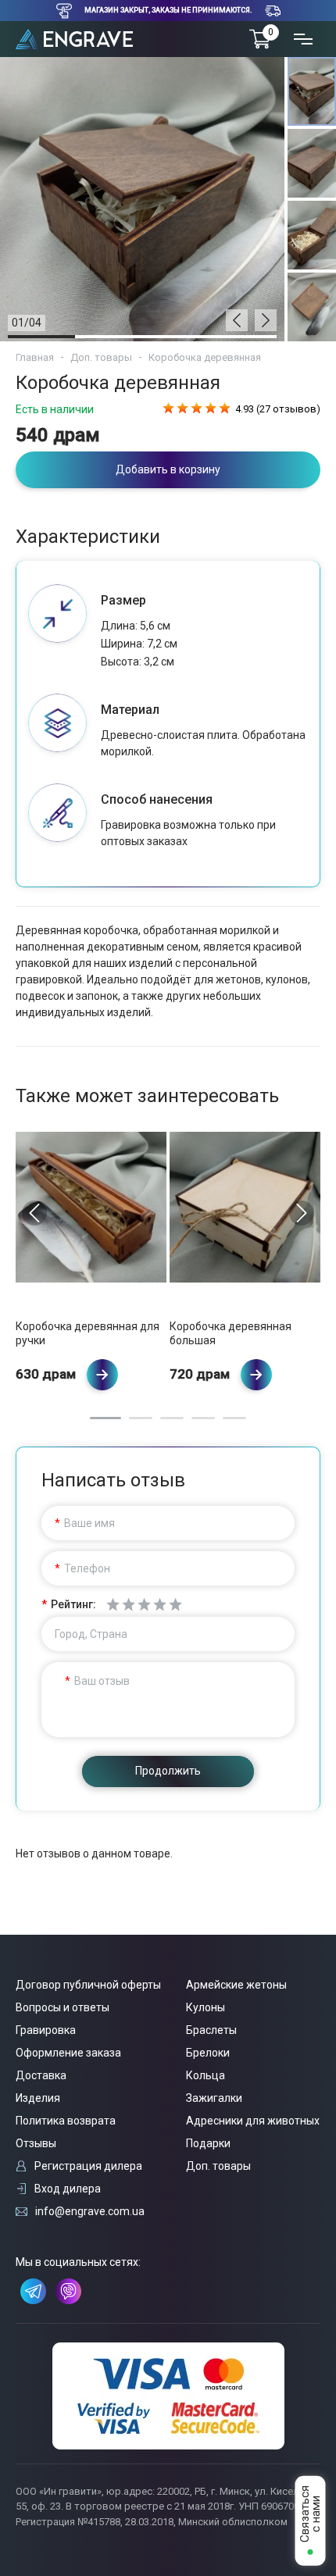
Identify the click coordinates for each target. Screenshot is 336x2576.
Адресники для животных (253, 2121)
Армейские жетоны (236, 1985)
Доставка (41, 2075)
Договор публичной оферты (88, 1985)
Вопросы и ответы (63, 2007)
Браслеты (211, 2030)
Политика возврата (66, 2121)
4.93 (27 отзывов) (278, 409)
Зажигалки (214, 2098)
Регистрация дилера (88, 2166)
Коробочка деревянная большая (231, 1333)
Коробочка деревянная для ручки (88, 1333)
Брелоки (208, 2053)
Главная (35, 357)
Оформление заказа (68, 2053)
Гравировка (46, 2030)
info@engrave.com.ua (90, 2211)
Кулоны (206, 2007)
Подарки (208, 2143)
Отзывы (36, 2143)
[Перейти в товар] (102, 1375)
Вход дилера (68, 2189)
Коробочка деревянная (205, 357)
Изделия (38, 2098)
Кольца (206, 2075)
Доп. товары (101, 357)
